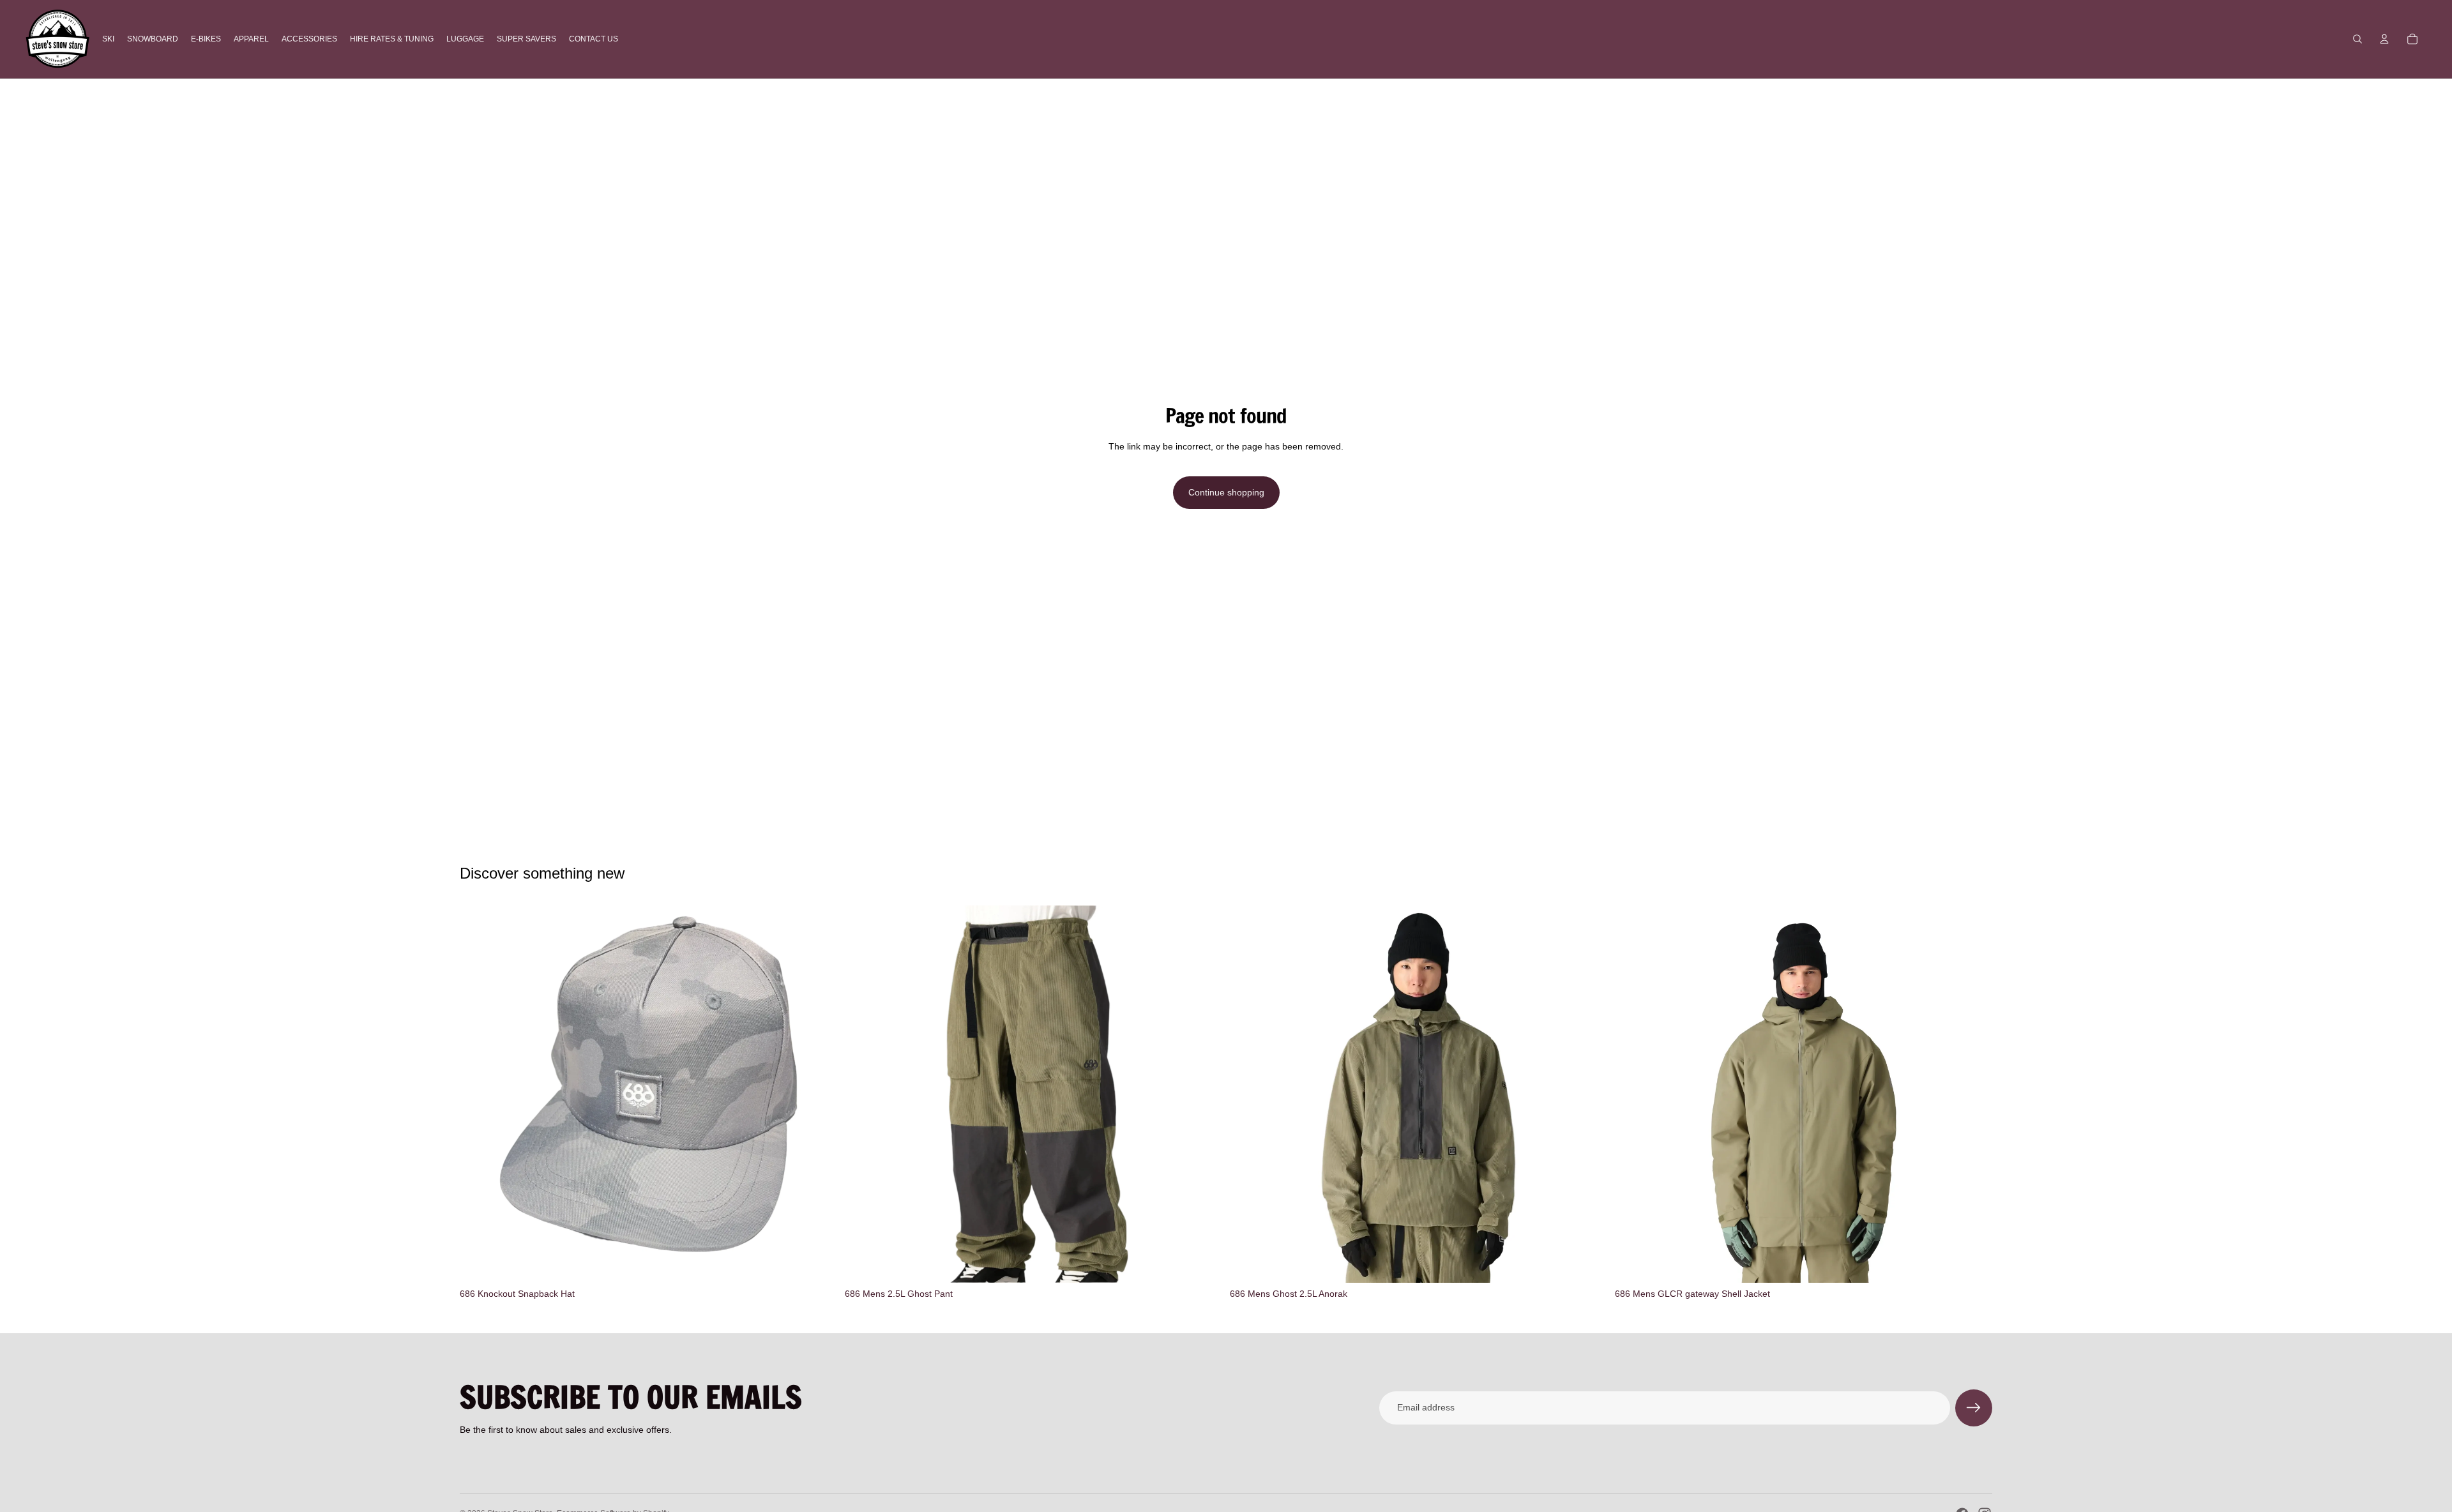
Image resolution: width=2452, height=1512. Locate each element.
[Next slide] (1588, 1094)
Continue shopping (1226, 492)
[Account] (2384, 39)
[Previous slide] (1249, 1094)
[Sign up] (1974, 1408)
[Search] (2357, 39)
